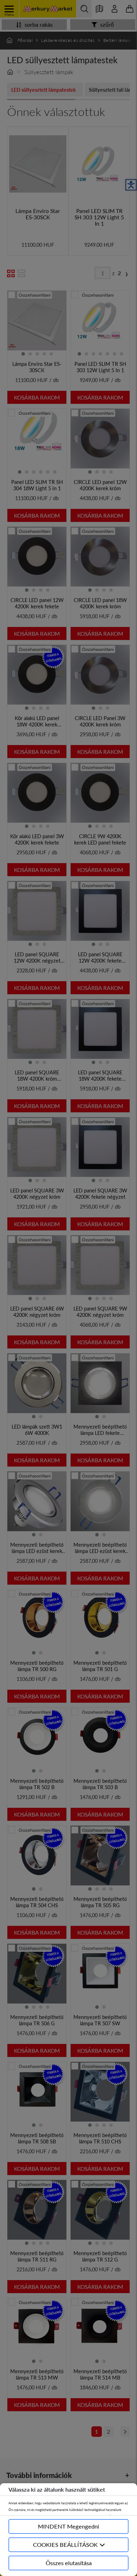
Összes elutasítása (69, 2563)
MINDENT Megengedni (68, 2526)
